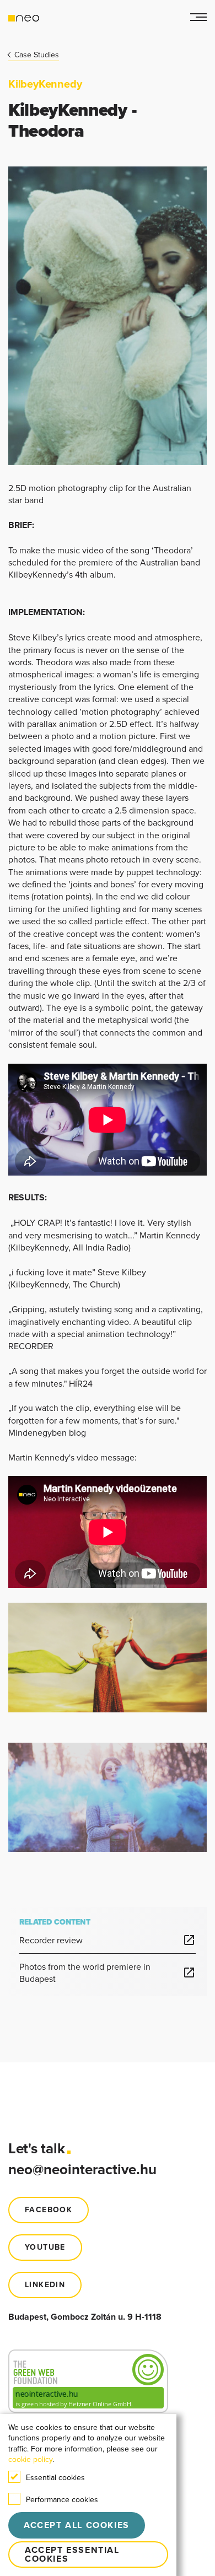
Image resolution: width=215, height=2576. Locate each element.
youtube (45, 2247)
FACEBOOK (49, 2210)
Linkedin (45, 2285)
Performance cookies (62, 2499)
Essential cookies (55, 2477)
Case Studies (37, 55)
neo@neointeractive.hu (82, 2169)
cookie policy (30, 2459)
